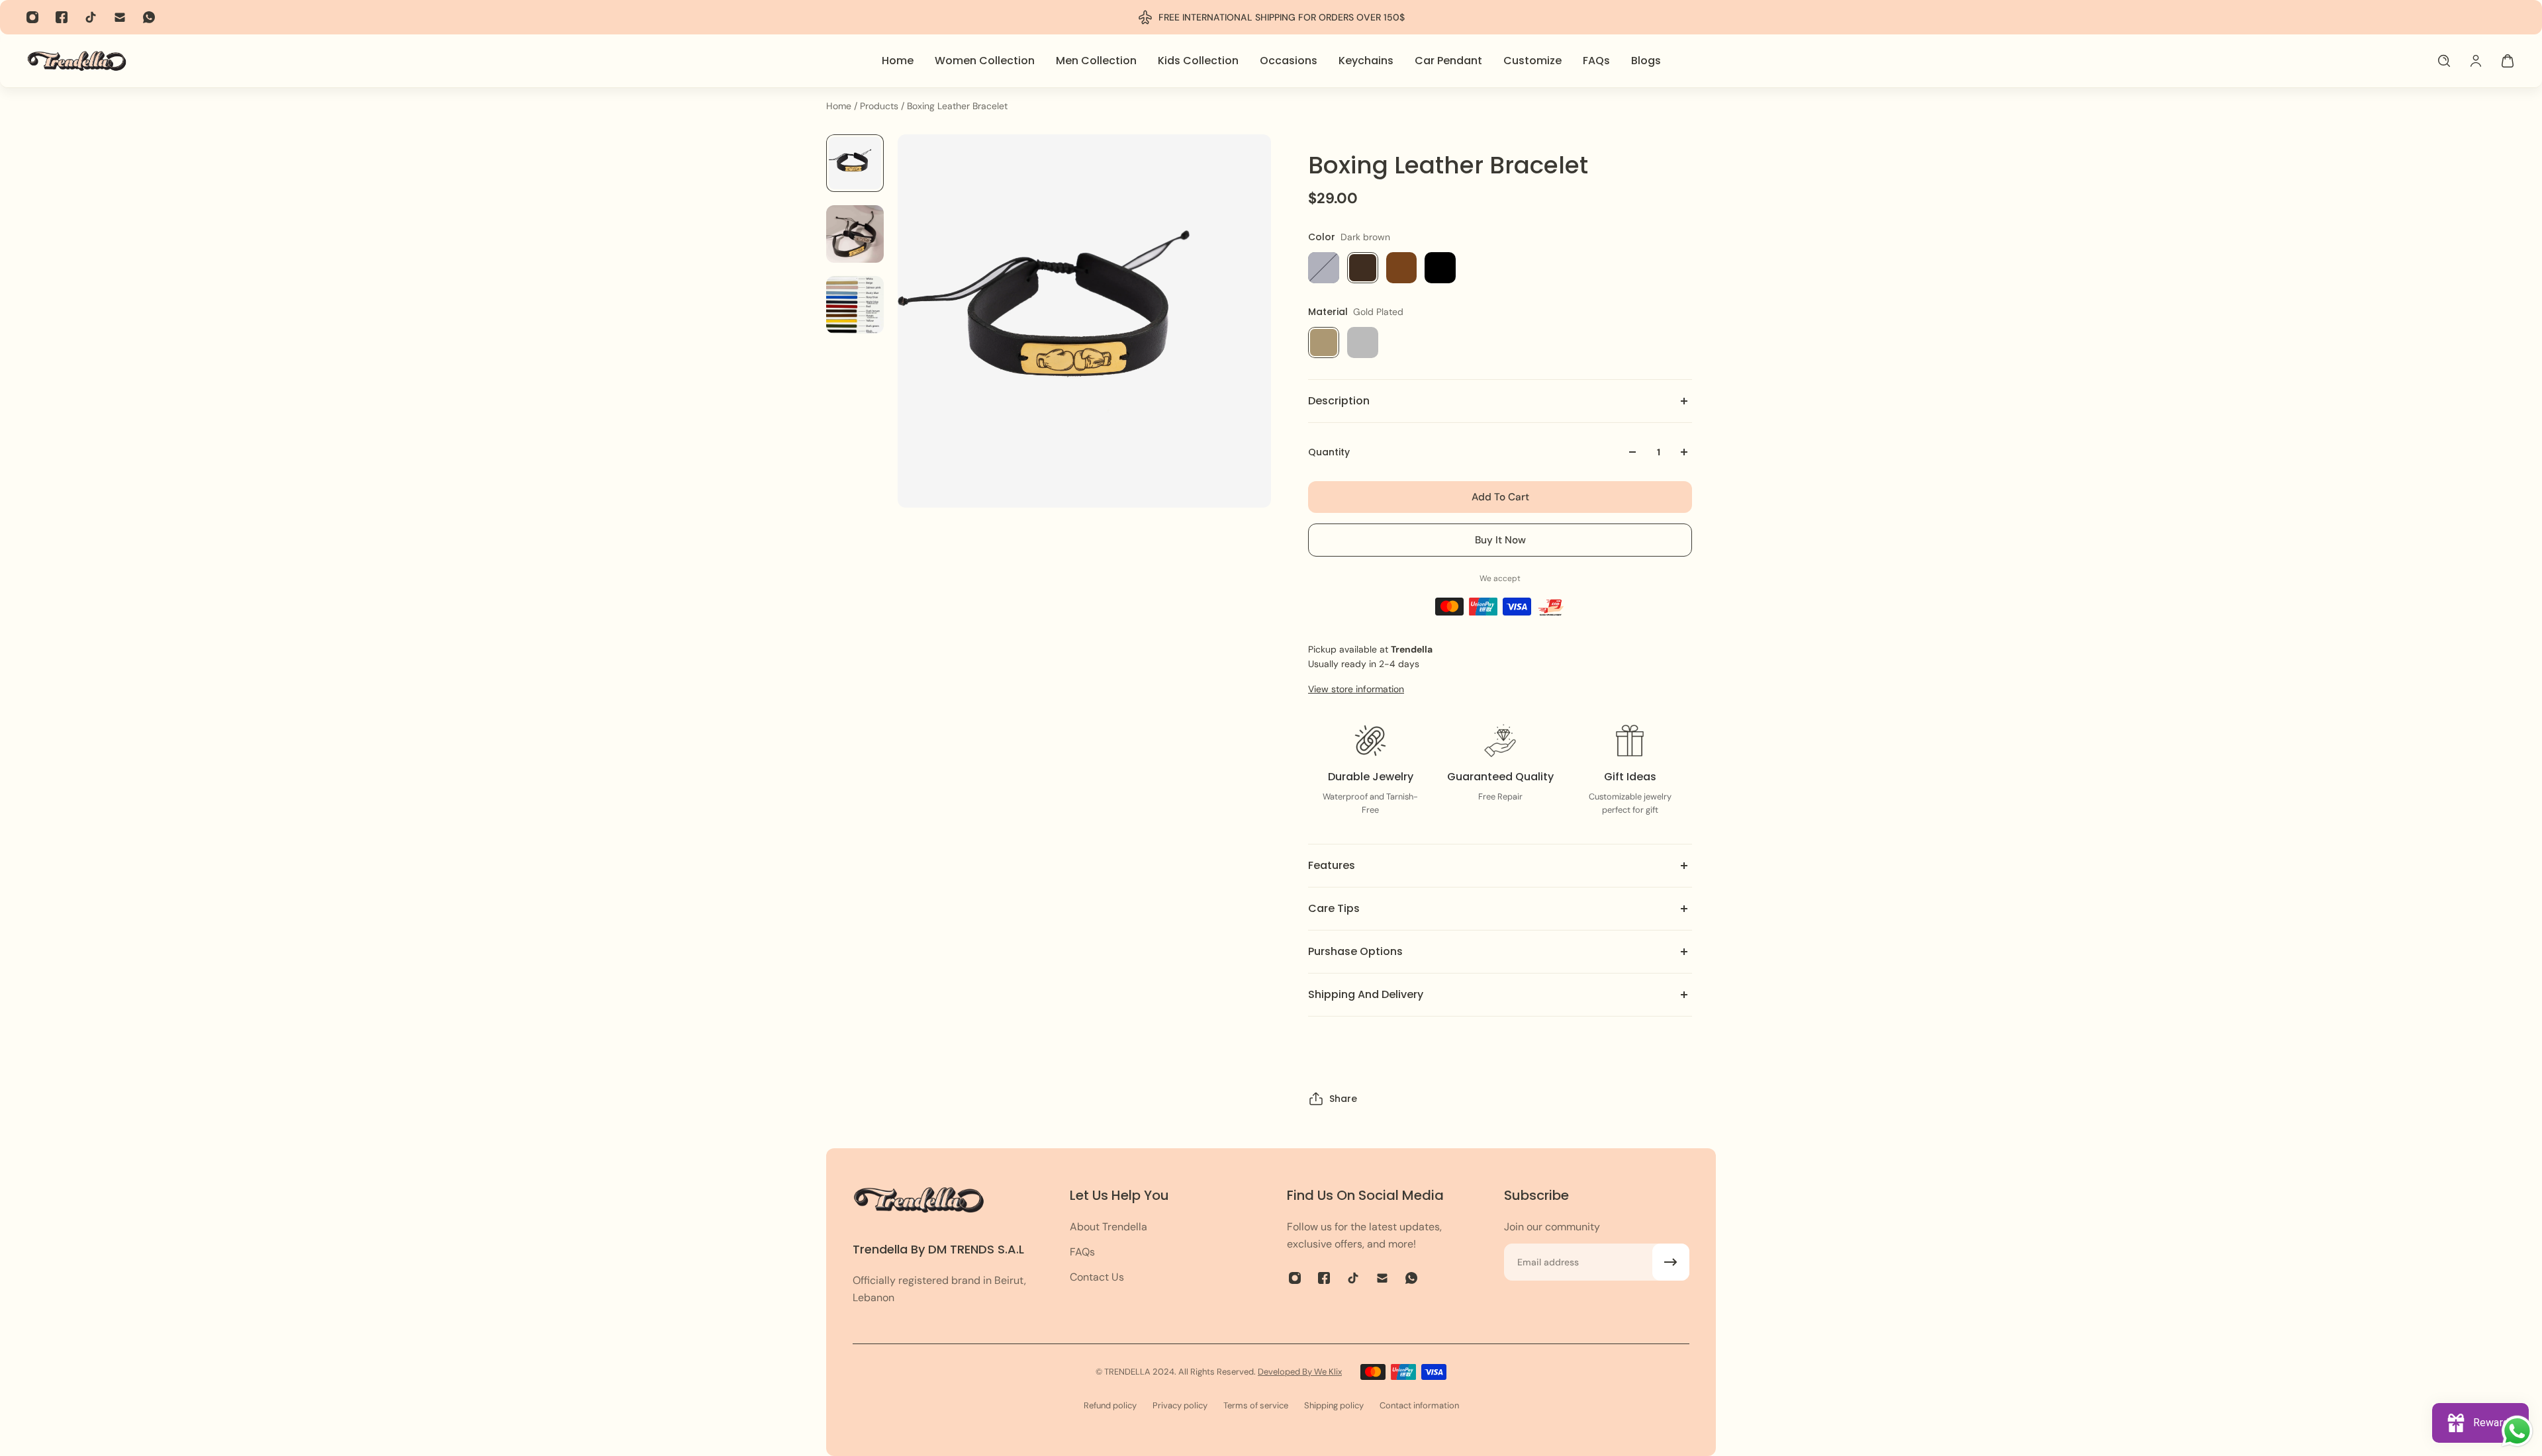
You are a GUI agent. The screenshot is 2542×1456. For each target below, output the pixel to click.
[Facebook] (62, 17)
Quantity (1329, 452)
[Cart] (2508, 61)
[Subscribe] (1671, 1262)
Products (880, 106)
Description (1339, 401)
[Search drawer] (2444, 61)
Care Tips (1334, 908)
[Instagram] (32, 17)
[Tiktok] (91, 17)
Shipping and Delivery (1366, 994)
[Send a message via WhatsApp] (2517, 1431)
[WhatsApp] (149, 17)
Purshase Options (1355, 951)
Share (1343, 1099)
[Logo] (77, 61)
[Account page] (2476, 61)
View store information (1356, 689)
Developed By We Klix (1300, 1372)
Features (1332, 865)
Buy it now (1500, 540)
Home (840, 106)
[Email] (120, 17)
